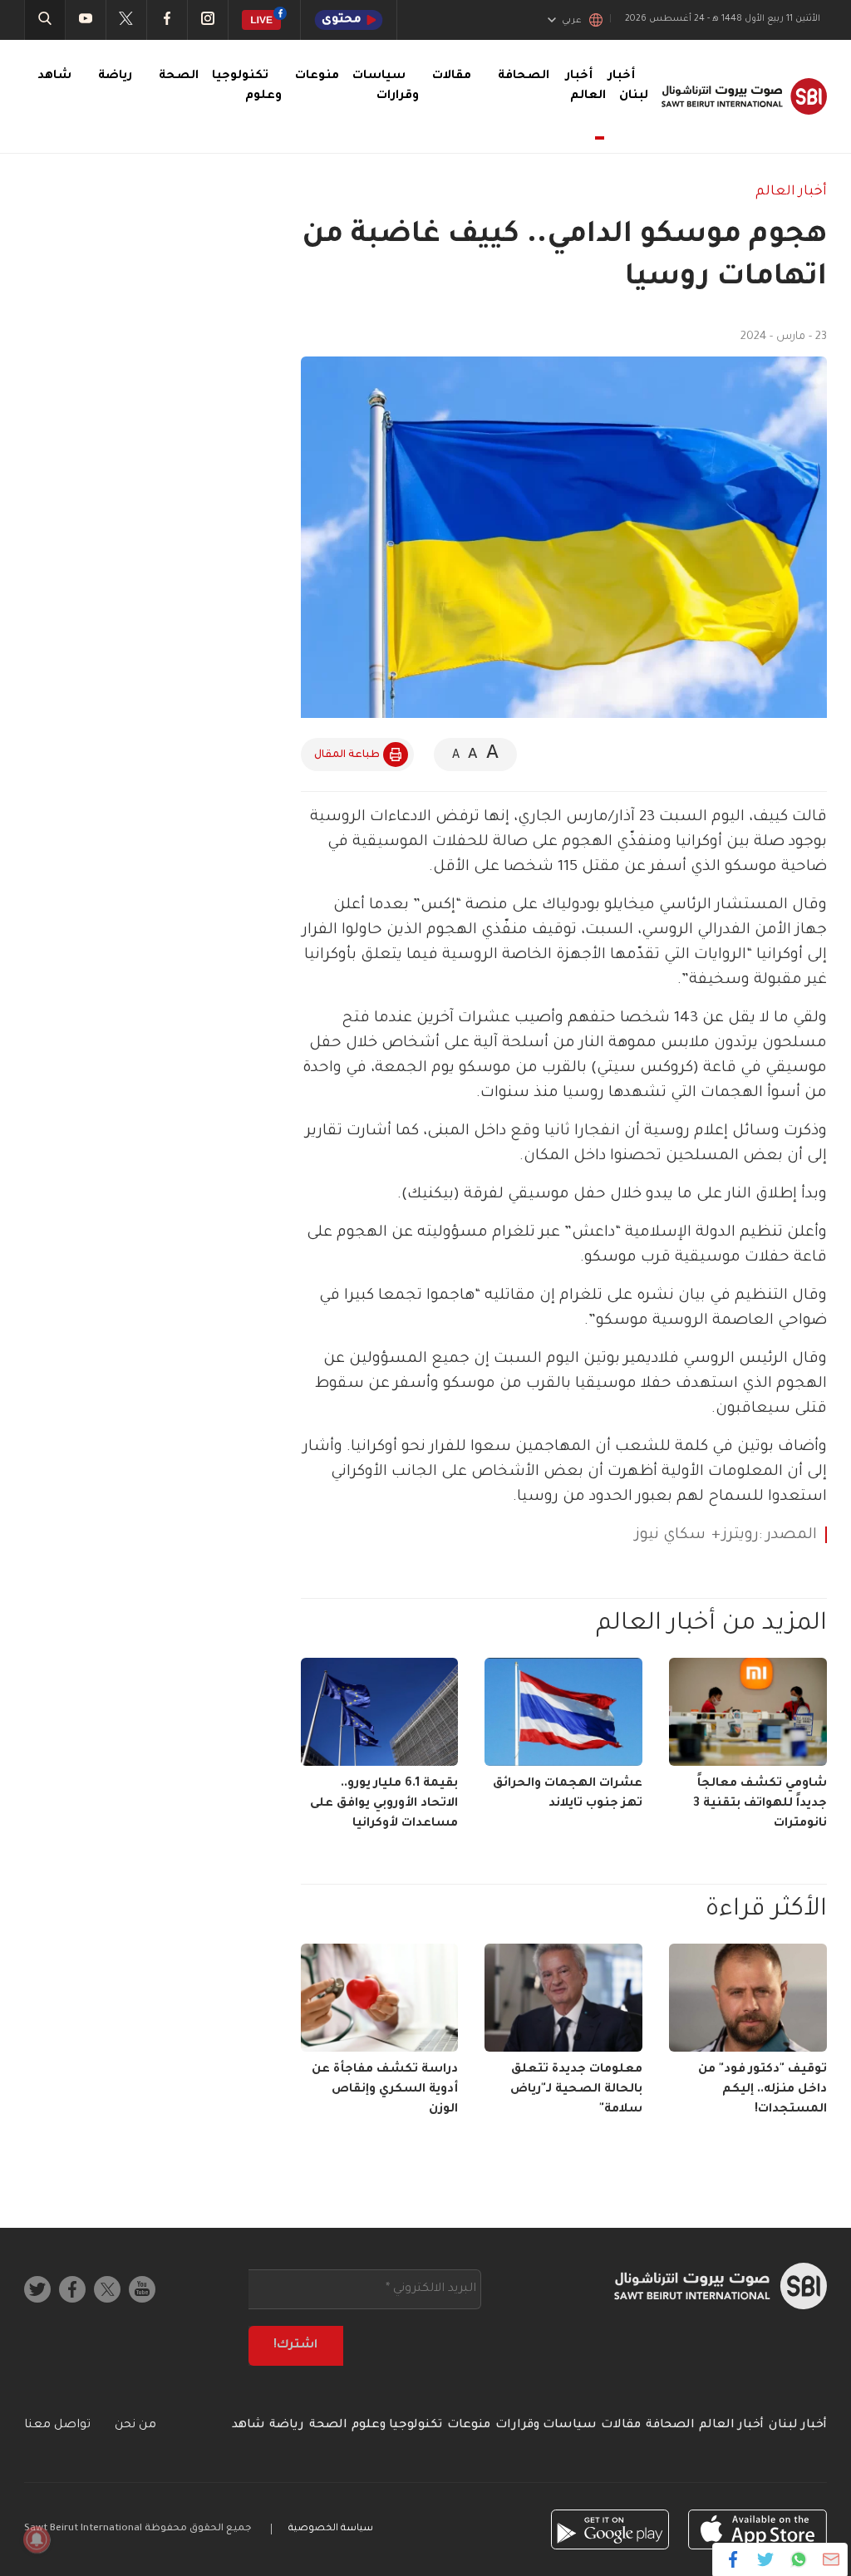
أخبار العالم (586, 86)
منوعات (317, 76)
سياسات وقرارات (546, 2426)
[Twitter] (766, 2559)
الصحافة (524, 76)
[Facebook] (733, 2559)
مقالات (452, 76)
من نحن (135, 2426)
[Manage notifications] (37, 2539)
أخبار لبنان (798, 2426)
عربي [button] (572, 21)
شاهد (54, 76)
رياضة (115, 76)
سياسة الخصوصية (331, 2529)
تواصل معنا (57, 2426)
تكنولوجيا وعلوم (397, 2426)
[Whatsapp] (798, 2559)
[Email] (831, 2559)
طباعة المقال (347, 755)
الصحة (179, 76)
